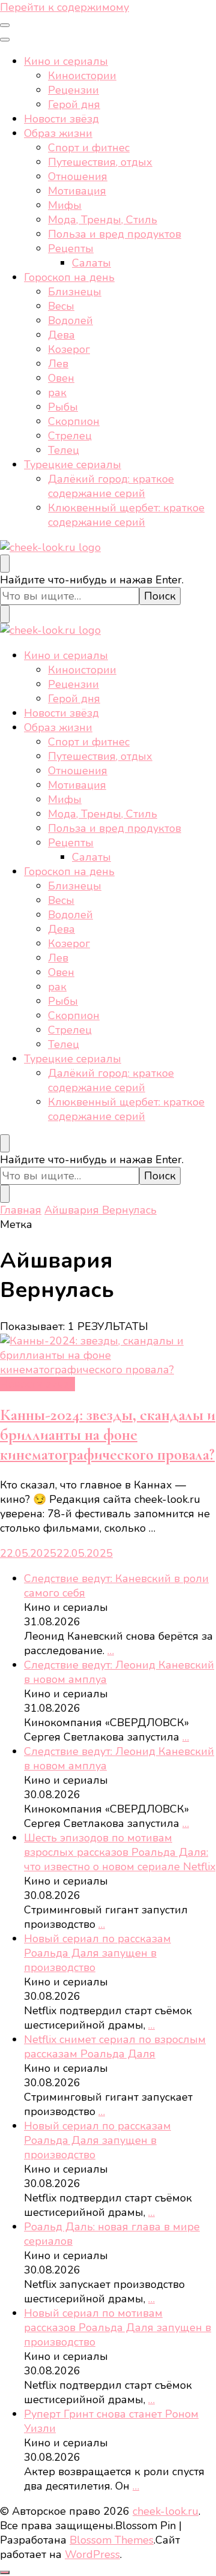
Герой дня (74, 104)
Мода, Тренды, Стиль (103, 220)
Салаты (91, 263)
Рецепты (71, 248)
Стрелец (70, 436)
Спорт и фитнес (89, 148)
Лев (58, 364)
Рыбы (63, 407)
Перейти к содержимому (64, 7)
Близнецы (75, 292)
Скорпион (74, 421)
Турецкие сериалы (73, 465)
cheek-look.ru (166, 2511)
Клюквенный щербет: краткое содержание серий (126, 515)
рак (57, 393)
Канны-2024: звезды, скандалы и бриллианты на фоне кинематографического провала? (108, 1435)
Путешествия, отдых (100, 162)
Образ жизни (58, 133)
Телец (64, 450)
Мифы (65, 205)
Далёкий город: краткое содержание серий (111, 486)
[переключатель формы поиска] (5, 564)
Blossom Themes (112, 2540)
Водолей (70, 320)
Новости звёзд (61, 119)
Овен (61, 378)
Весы (61, 306)
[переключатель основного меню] (5, 25)
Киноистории (82, 76)
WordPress (92, 2554)
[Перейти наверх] (5, 2572)
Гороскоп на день (69, 277)
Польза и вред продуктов (115, 234)
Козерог (69, 349)
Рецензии (73, 90)
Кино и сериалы (66, 61)
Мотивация (77, 191)
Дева (61, 335)
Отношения (78, 176)
